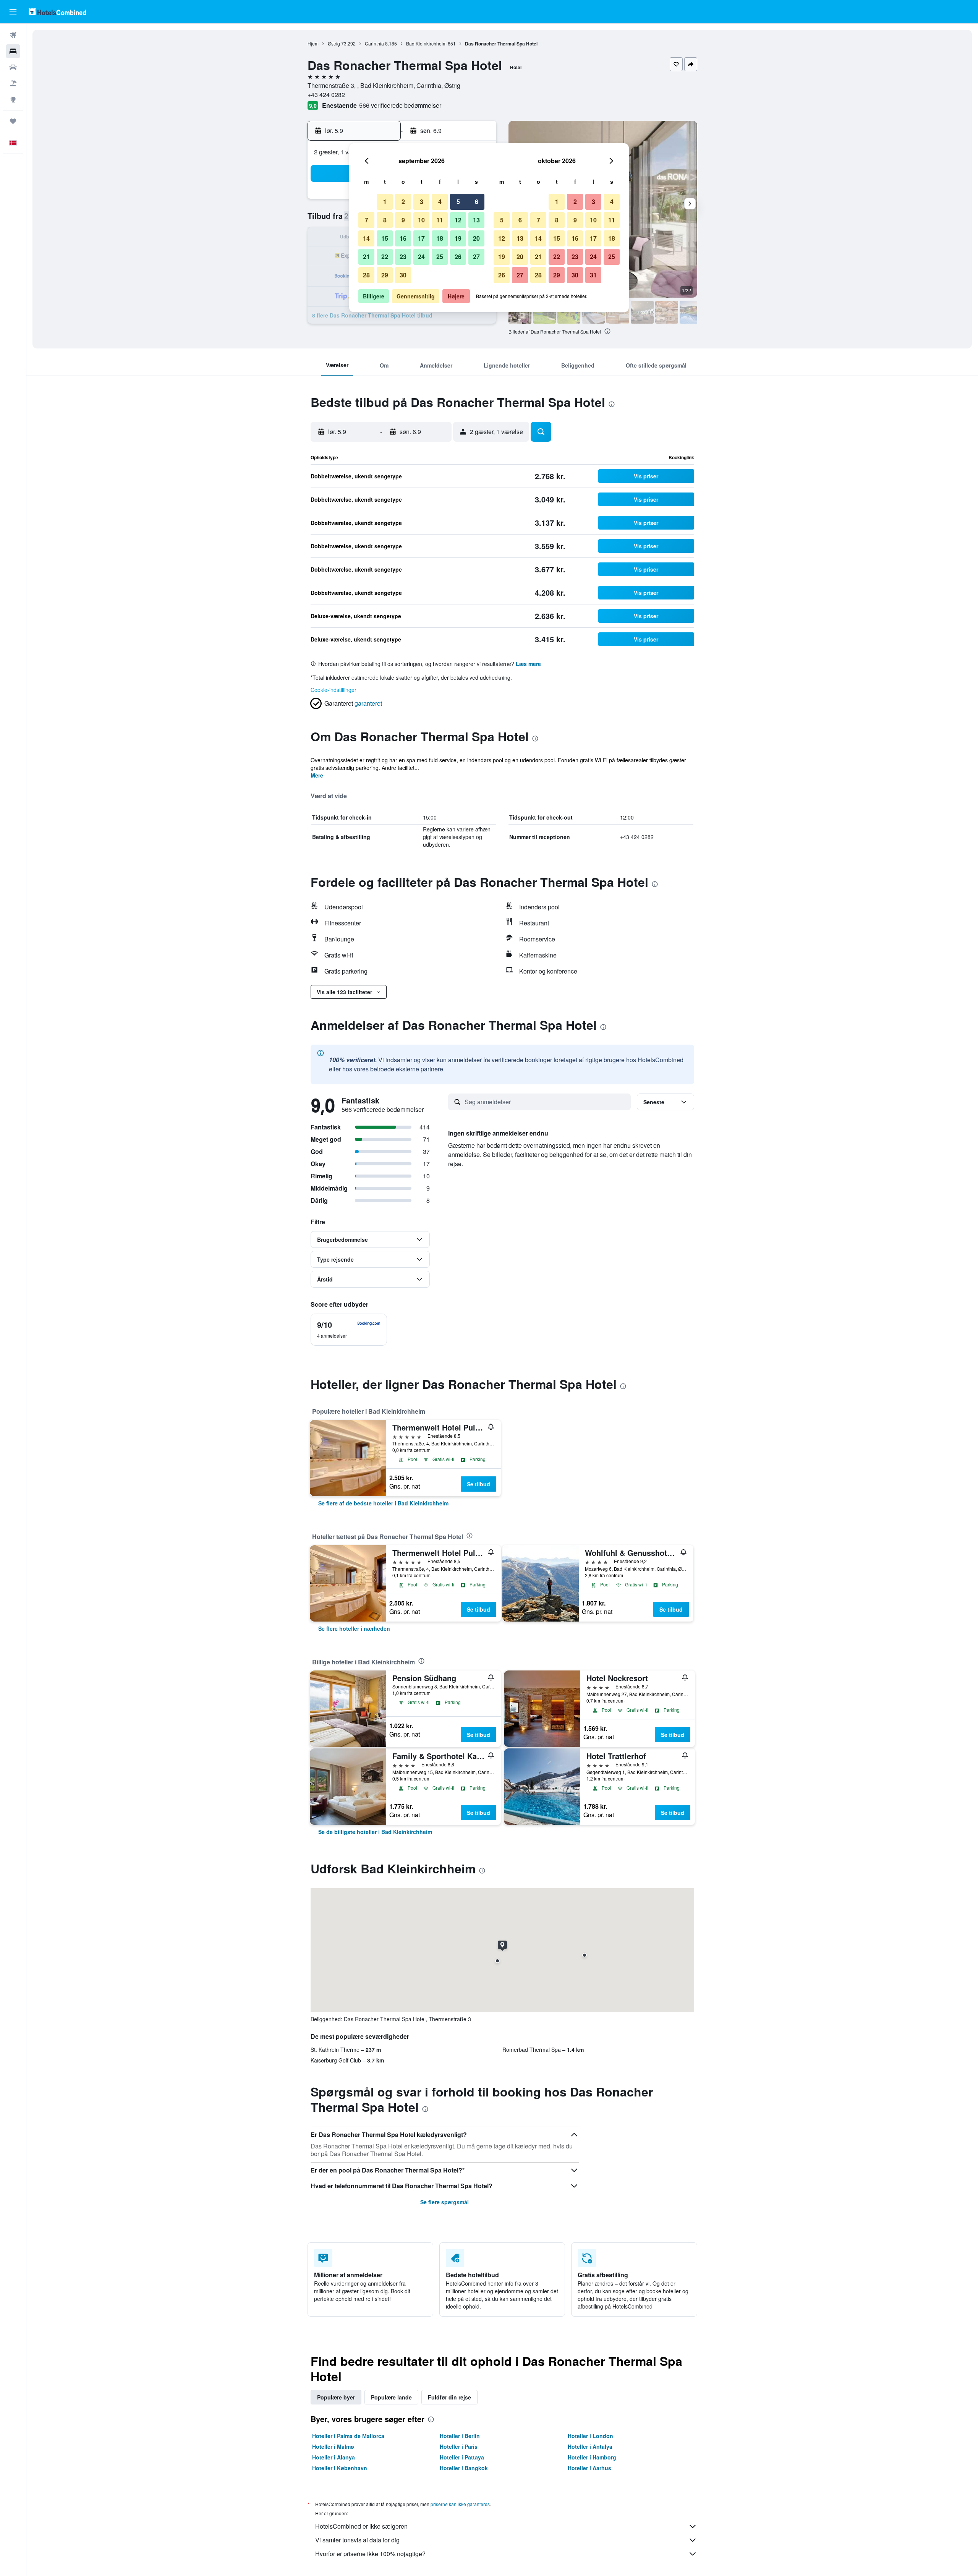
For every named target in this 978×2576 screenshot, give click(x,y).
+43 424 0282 (326, 95)
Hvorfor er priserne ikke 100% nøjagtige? (370, 2554)
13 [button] (476, 220)
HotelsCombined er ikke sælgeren (361, 2526)
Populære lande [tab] (391, 2397)
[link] (383, 1503)
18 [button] (440, 238)
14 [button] (366, 238)
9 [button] (403, 220)
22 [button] (385, 257)
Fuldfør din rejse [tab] (449, 2397)
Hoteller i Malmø (333, 2446)
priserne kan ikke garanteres (460, 2504)
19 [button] (458, 238)
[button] (13, 12)
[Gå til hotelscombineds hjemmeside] (57, 12)
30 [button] (403, 275)
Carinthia (374, 43)
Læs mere (528, 664)
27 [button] (476, 257)
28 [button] (366, 275)
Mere (317, 775)
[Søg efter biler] (13, 67)
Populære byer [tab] (336, 2397)
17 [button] (421, 238)
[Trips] (13, 121)
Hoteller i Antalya (590, 2446)
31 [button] (593, 275)
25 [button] (440, 257)
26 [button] (458, 257)
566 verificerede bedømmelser (400, 105)
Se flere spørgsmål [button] (444, 2202)
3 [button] (422, 202)
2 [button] (403, 202)
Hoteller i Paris (459, 2446)
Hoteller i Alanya (334, 2457)
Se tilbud (478, 1484)
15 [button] (385, 238)
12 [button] (458, 220)
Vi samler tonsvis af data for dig (357, 2540)
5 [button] (458, 202)
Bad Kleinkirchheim (426, 43)
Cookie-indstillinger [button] (334, 690)
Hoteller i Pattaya (462, 2457)
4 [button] (440, 202)
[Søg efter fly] (13, 35)
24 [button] (421, 257)
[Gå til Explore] (13, 99)
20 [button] (476, 238)
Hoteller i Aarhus (589, 2468)
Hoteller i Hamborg (592, 2457)
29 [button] (385, 275)
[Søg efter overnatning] (13, 51)
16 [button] (403, 238)
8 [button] (385, 220)
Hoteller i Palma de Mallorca (348, 2436)
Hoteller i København (340, 2468)
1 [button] (385, 202)
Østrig (334, 43)
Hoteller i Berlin (460, 2436)
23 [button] (403, 257)
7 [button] (367, 220)
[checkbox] (349, 1330)
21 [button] (366, 257)
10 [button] (421, 220)
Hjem (313, 43)
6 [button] (477, 202)
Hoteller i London (590, 2436)
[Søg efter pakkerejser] (13, 83)
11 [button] (440, 220)
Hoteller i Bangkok (464, 2468)
